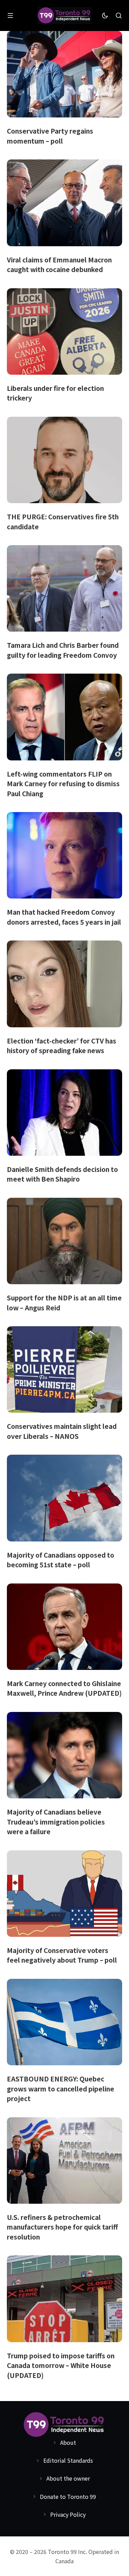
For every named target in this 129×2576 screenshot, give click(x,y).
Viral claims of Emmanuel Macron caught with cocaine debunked (59, 264)
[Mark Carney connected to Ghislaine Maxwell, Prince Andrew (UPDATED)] (64, 1627)
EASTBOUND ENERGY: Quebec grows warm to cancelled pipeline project (61, 2088)
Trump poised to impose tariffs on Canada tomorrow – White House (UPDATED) (61, 2365)
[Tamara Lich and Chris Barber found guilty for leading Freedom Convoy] (64, 588)
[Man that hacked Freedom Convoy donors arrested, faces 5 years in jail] (64, 855)
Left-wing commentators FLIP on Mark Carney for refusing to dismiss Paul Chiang (63, 783)
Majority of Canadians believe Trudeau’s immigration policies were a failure (56, 1821)
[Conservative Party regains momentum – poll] (64, 74)
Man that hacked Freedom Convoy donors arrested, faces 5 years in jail (64, 917)
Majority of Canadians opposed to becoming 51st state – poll (61, 1560)
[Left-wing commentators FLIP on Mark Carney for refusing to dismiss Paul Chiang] (64, 717)
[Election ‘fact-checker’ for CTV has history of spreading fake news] (64, 984)
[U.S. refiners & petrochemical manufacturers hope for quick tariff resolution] (64, 2160)
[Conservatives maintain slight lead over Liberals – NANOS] (64, 1369)
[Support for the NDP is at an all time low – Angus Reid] (64, 1241)
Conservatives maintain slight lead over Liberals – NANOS (62, 1431)
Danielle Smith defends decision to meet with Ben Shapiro (62, 1174)
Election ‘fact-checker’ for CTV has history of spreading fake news (62, 1046)
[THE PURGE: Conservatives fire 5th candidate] (64, 460)
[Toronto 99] (65, 16)
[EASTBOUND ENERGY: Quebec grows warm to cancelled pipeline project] (64, 2022)
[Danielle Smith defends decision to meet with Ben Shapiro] (64, 1113)
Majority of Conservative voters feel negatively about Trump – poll (62, 1955)
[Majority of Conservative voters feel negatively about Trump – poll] (64, 1894)
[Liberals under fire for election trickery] (64, 331)
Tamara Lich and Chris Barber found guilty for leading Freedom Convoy (63, 650)
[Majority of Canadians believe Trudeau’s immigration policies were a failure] (64, 1755)
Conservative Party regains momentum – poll (50, 136)
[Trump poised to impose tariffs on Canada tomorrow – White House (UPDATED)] (64, 2299)
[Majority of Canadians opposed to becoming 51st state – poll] (64, 1498)
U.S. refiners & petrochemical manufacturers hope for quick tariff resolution (62, 2227)
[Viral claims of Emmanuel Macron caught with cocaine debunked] (64, 203)
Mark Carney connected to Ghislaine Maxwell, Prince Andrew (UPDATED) (64, 1688)
